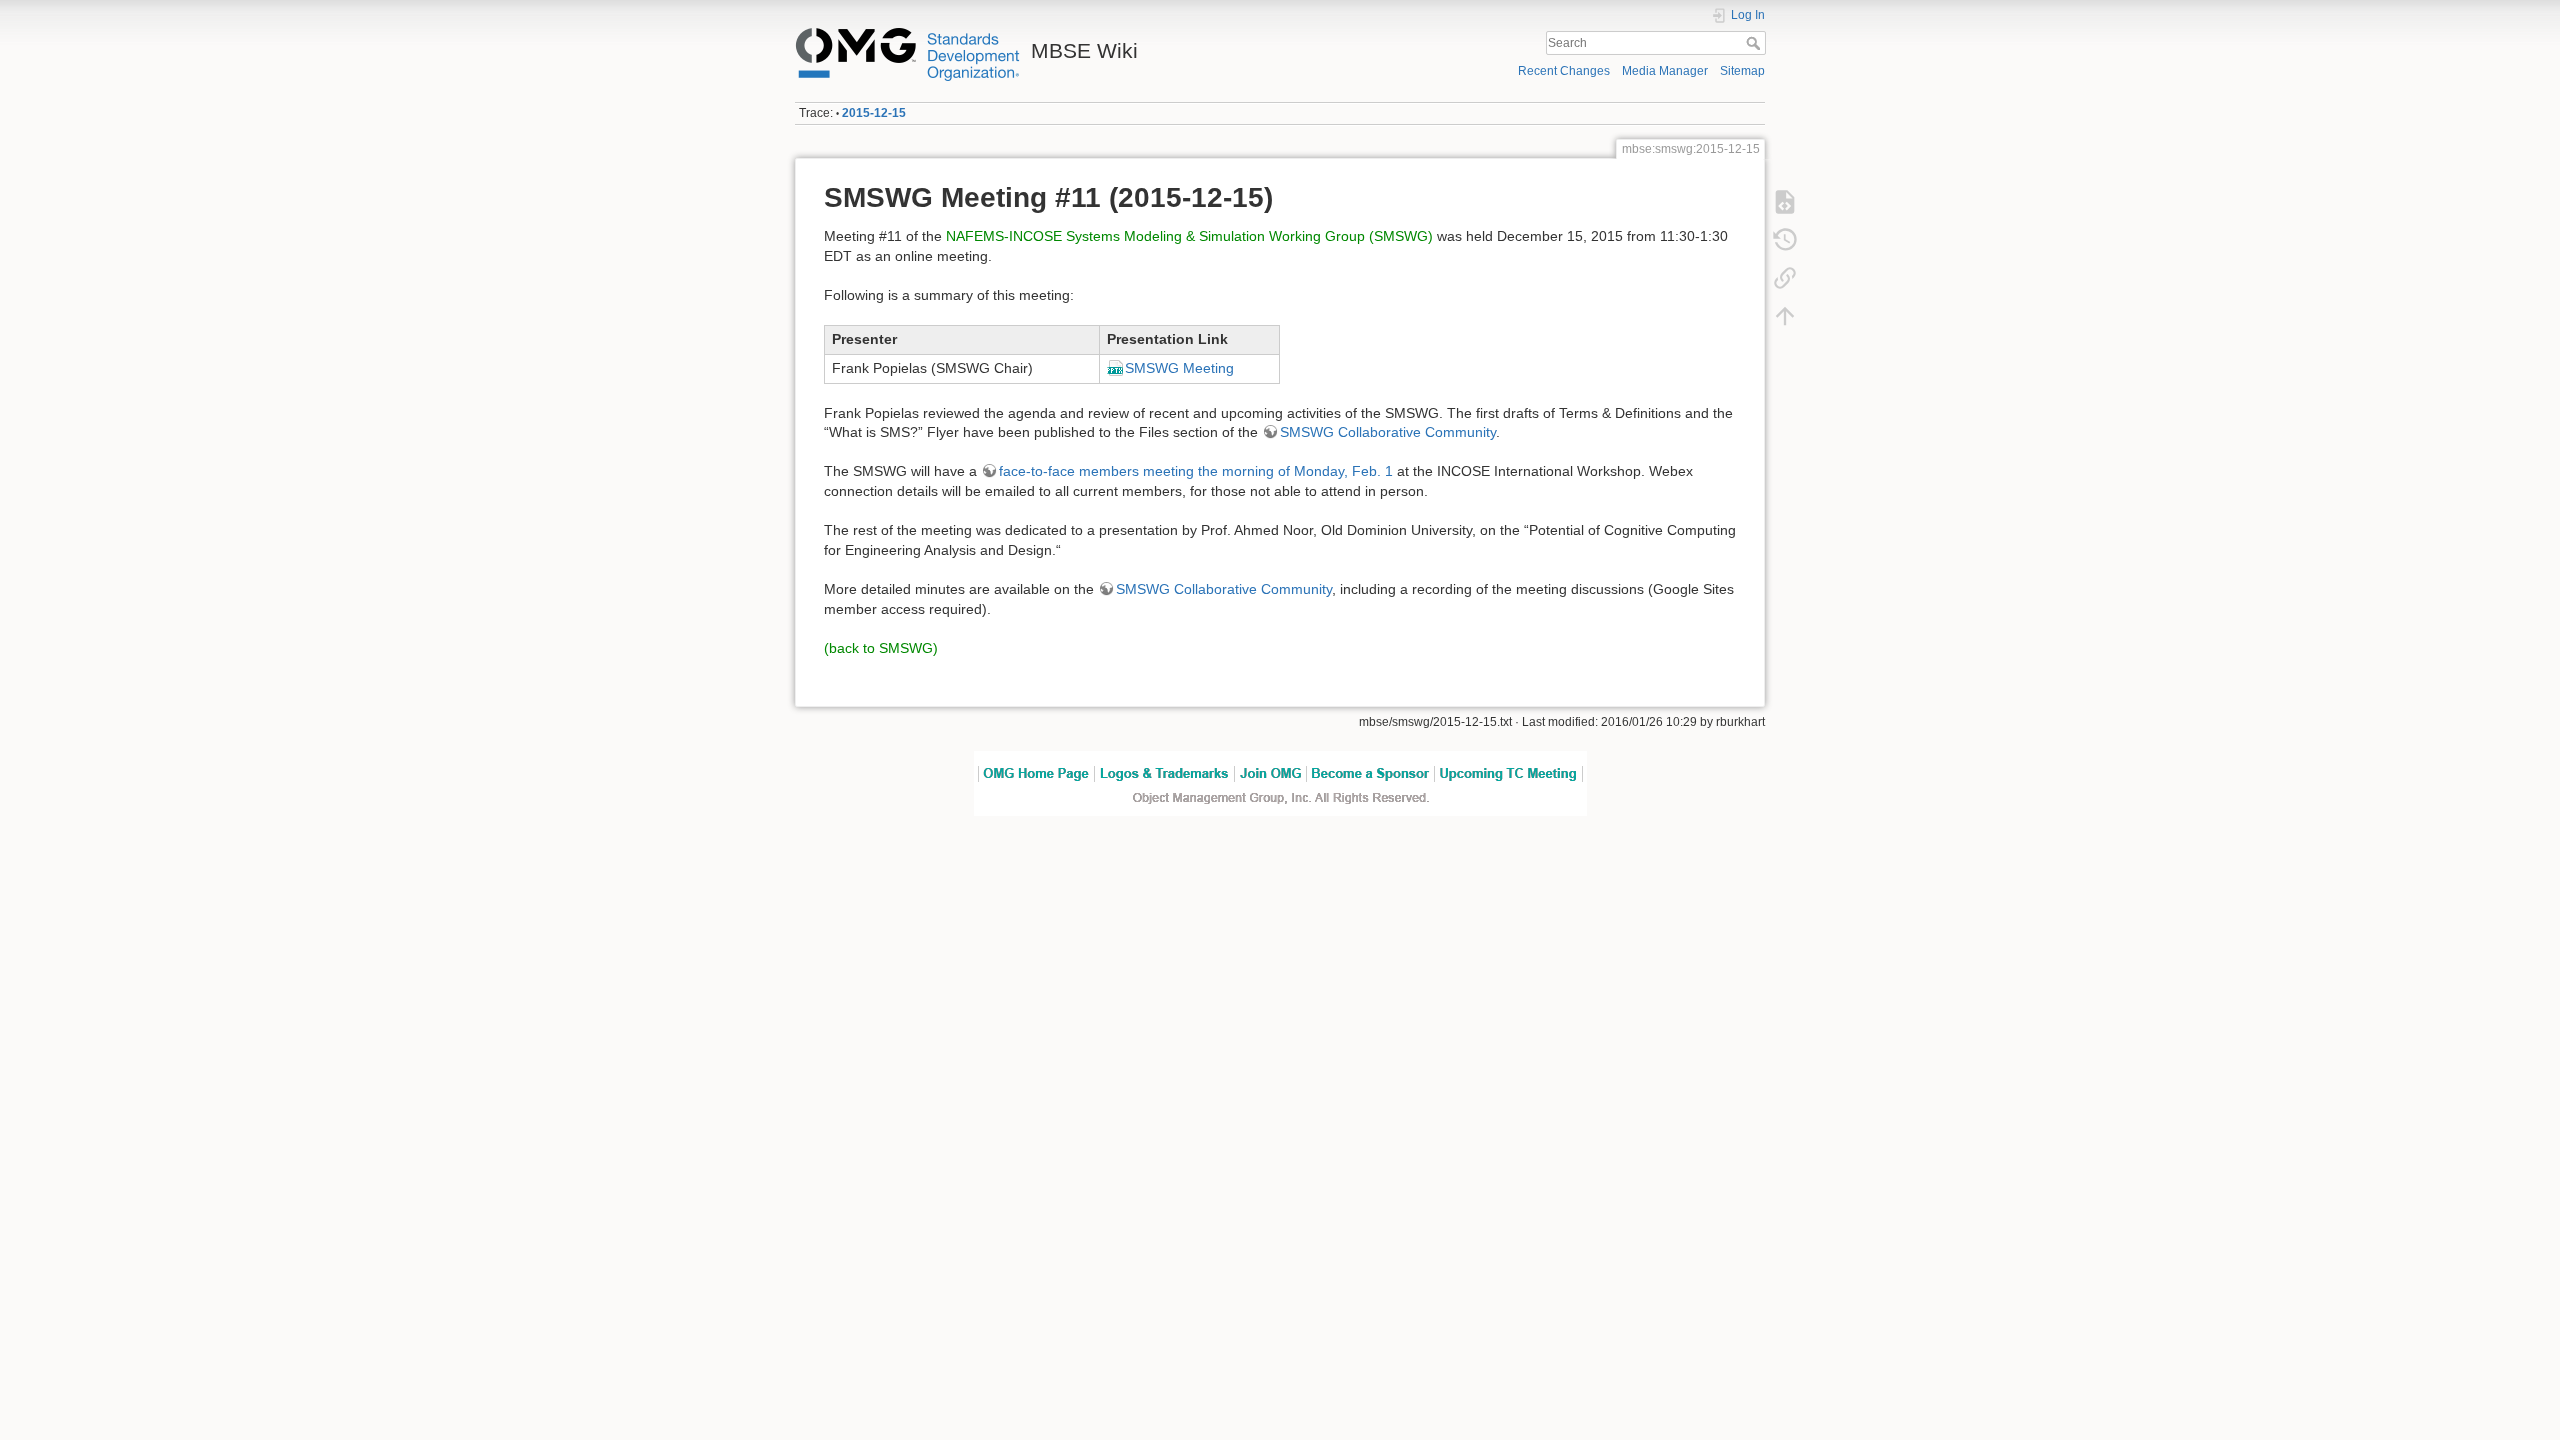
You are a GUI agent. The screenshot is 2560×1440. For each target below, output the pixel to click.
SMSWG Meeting (1179, 368)
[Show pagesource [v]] (1785, 201)
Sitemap (1742, 71)
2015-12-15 (874, 113)
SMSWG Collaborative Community (1388, 432)
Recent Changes (1564, 71)
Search (1755, 43)
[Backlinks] (1785, 277)
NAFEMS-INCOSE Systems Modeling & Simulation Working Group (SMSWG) (1189, 236)
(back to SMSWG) (881, 648)
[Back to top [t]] (1785, 315)
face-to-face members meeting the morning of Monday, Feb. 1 (1196, 471)
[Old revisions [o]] (1785, 239)
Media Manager (1665, 71)
